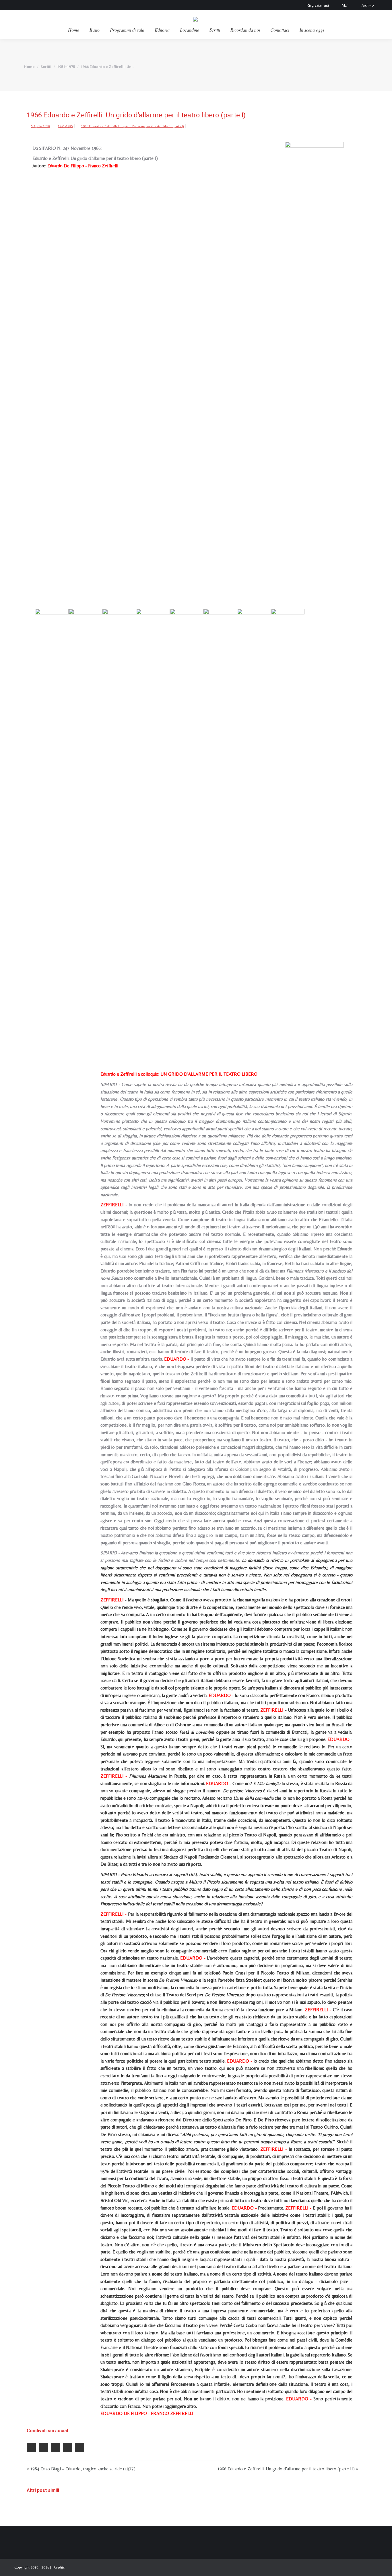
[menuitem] (74, 30)
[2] (119, 824)
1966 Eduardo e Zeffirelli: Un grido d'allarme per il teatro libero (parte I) (133, 126)
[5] (220, 824)
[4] (187, 824)
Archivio (368, 5)
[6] (254, 824)
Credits (59, 2567)
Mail (345, 5)
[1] (85, 824)
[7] (288, 824)
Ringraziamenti (318, 5)
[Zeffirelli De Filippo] (315, 357)
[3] (153, 824)
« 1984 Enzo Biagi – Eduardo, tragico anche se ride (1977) (81, 2469)
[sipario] (52, 824)
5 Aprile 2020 (40, 126)
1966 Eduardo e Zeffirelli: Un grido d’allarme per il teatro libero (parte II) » (288, 2469)
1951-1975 (65, 126)
